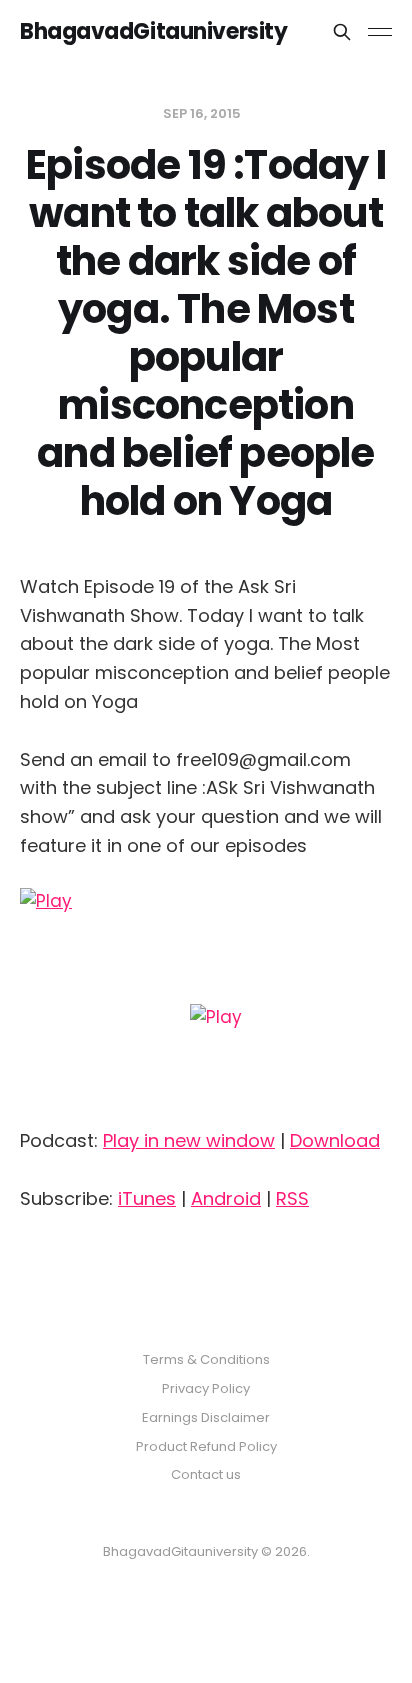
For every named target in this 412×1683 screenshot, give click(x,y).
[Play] (206, 1000)
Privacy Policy (206, 1388)
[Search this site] (342, 32)
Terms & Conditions (206, 1359)
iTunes (147, 1198)
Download (335, 1140)
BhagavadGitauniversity (153, 32)
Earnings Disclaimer (206, 1417)
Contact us (206, 1474)
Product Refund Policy (206, 1446)
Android (226, 1198)
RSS (292, 1198)
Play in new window (189, 1140)
